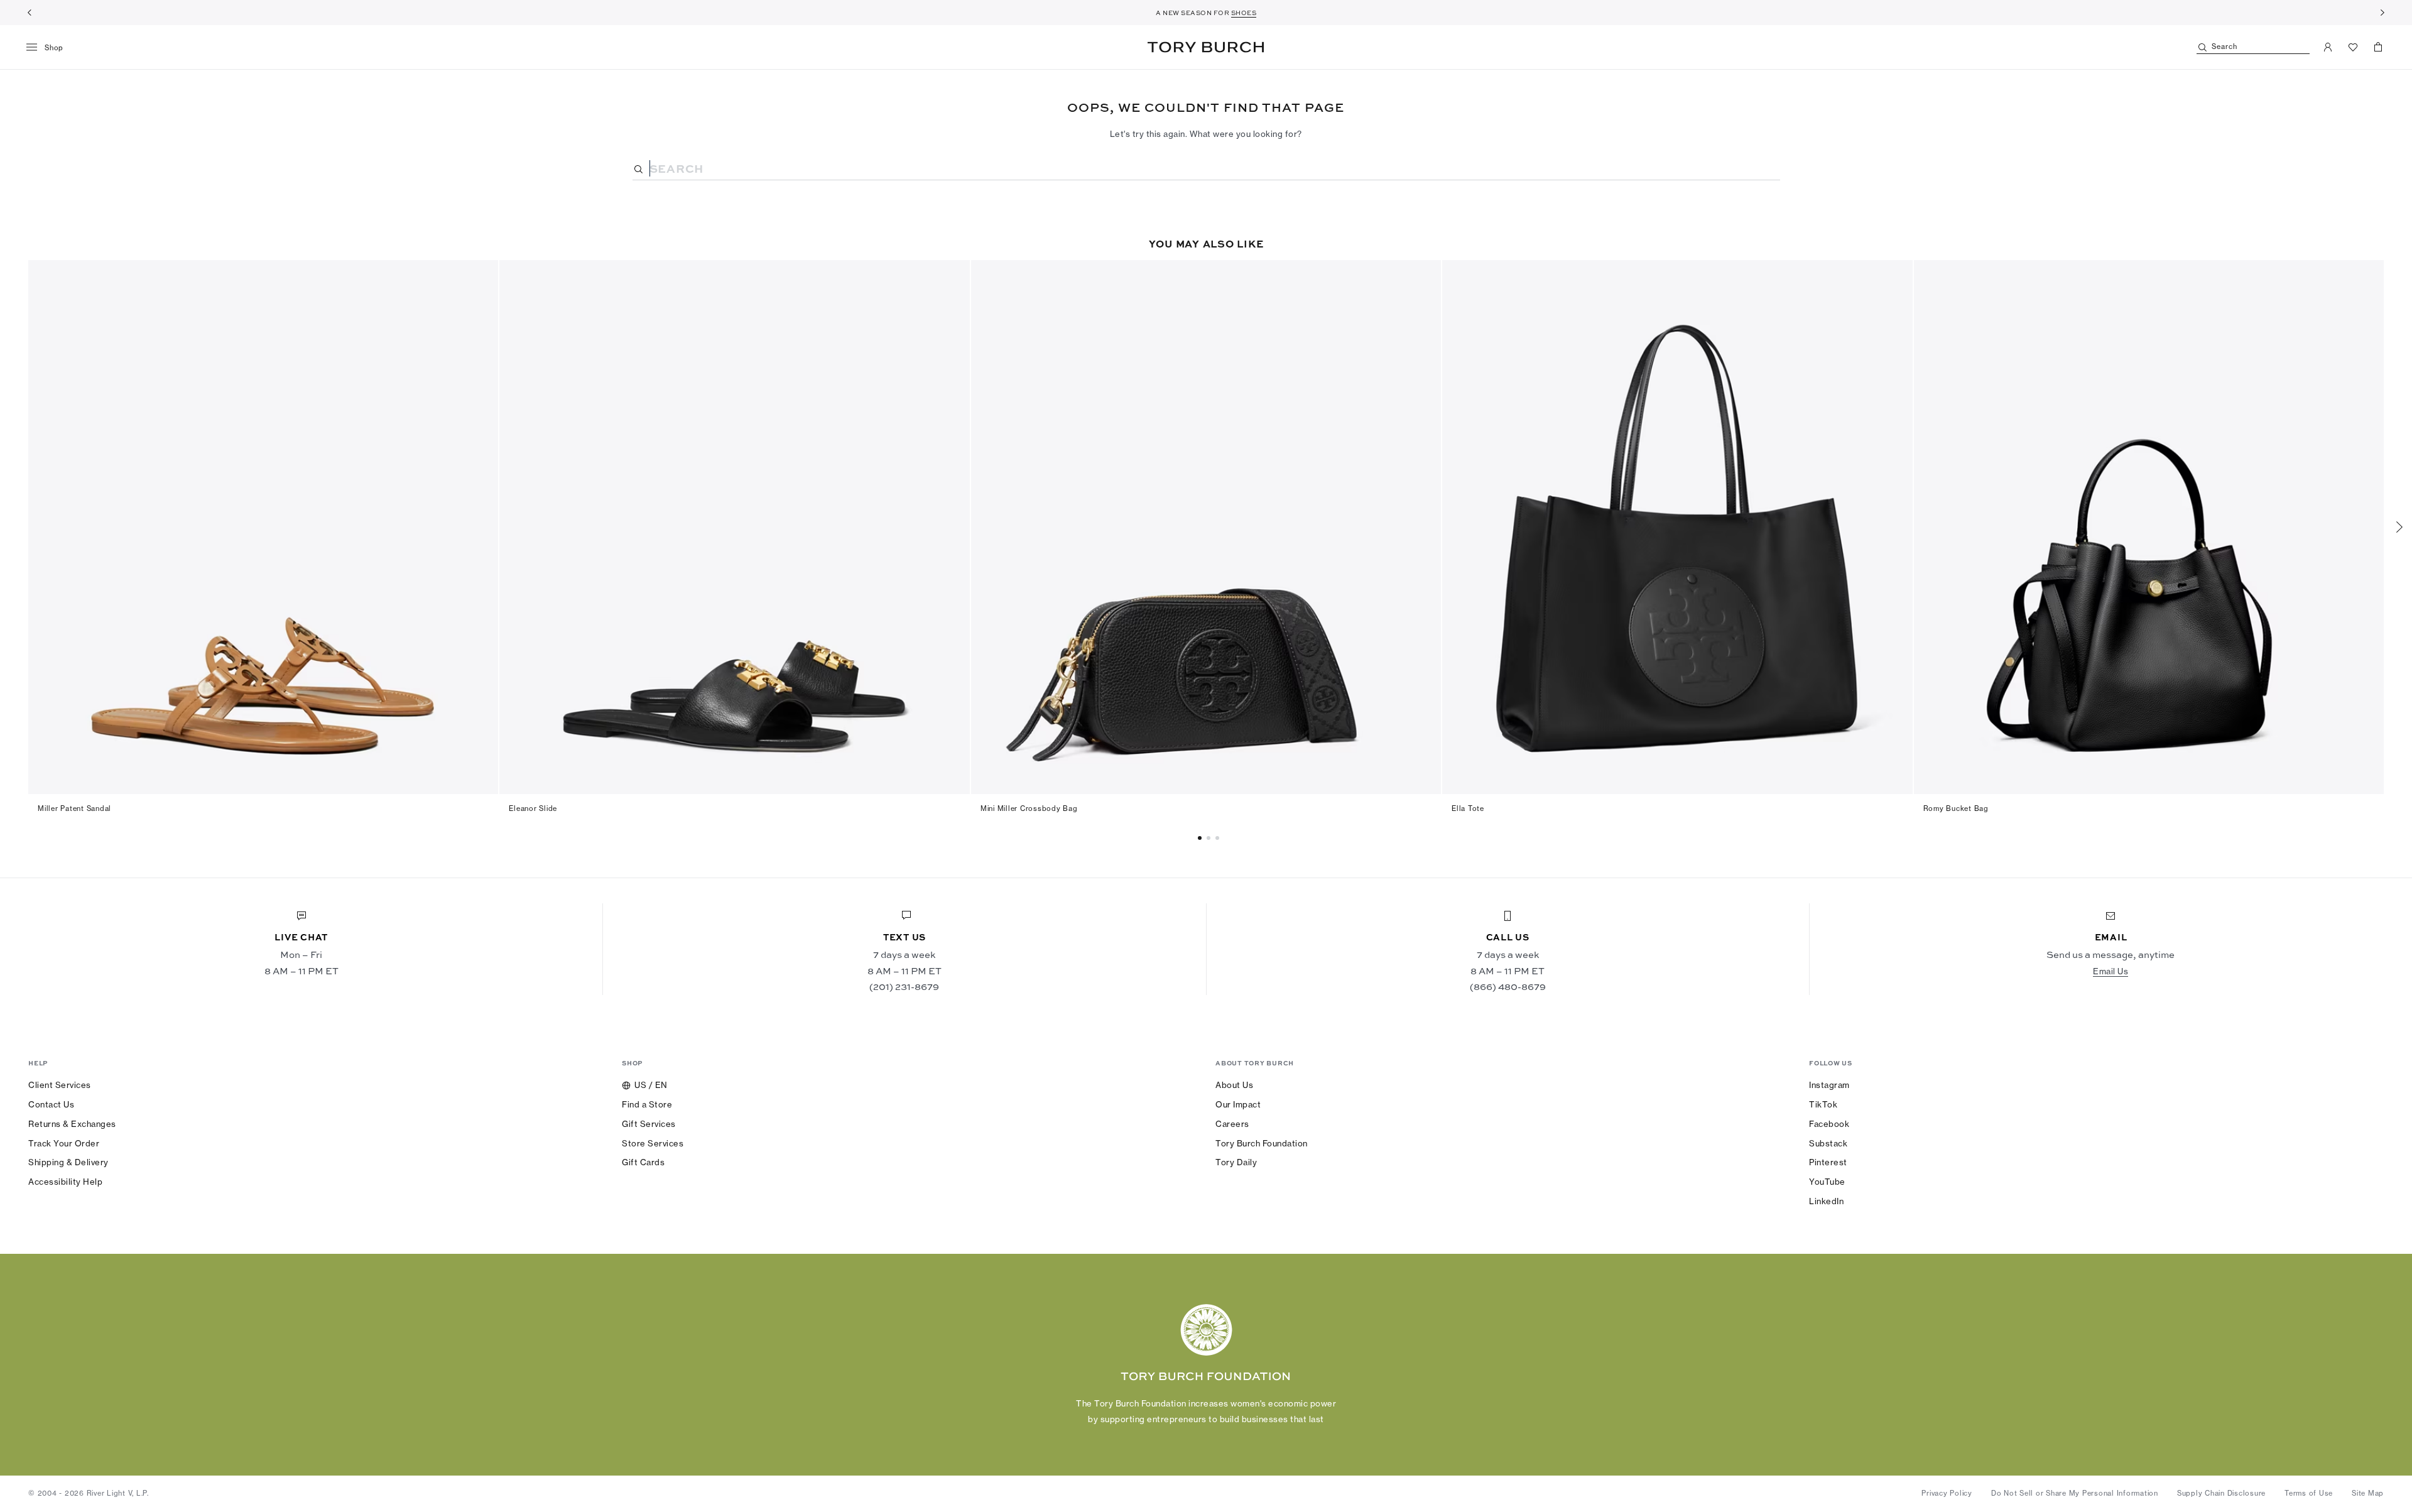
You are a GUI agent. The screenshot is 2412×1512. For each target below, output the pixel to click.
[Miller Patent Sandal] (263, 527)
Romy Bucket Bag (1956, 808)
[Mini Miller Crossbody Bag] (1206, 527)
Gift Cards (643, 1162)
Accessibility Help (65, 1182)
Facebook (1829, 1124)
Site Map (2368, 1493)
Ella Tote (1468, 808)
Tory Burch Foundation (1262, 1143)
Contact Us (51, 1104)
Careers (1232, 1124)
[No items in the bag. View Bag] (2378, 47)
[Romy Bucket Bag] (2149, 527)
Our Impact (1238, 1104)
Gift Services (649, 1124)
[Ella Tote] (1677, 527)
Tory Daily (1236, 1162)
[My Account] (2328, 47)
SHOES (1244, 13)
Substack (1828, 1143)
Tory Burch (1206, 47)
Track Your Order (64, 1143)
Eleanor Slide (533, 808)
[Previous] (30, 13)
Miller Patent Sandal (74, 808)
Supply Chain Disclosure (2221, 1493)
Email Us (2110, 971)
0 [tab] (1202, 838)
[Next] (2382, 13)
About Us (1234, 1085)
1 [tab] (1210, 838)
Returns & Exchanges (72, 1124)
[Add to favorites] (481, 276)
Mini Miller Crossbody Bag (1029, 808)
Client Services (60, 1085)
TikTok (1823, 1104)
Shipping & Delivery (68, 1162)
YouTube (1827, 1182)
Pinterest (1828, 1162)
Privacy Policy (1947, 1493)
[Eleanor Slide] (734, 527)
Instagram (1829, 1085)
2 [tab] (1219, 838)
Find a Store (647, 1104)
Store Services (653, 1143)
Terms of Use (2309, 1493)
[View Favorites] (2353, 47)
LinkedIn (1826, 1201)
